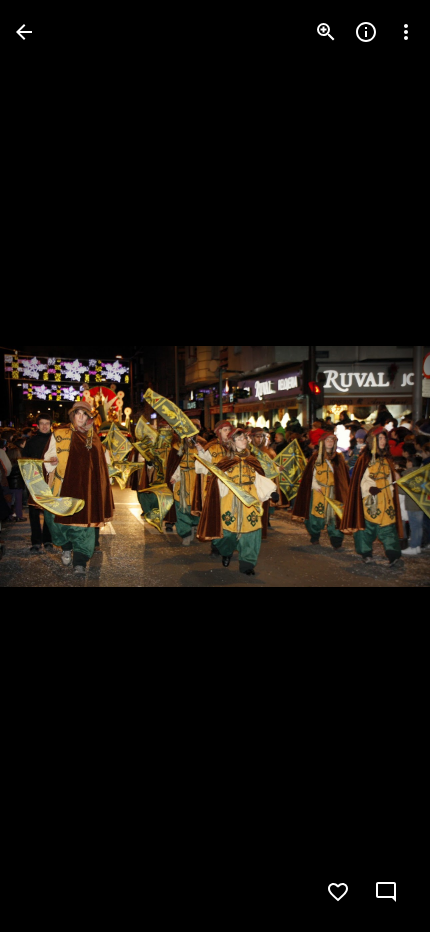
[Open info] (366, 32)
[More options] (406, 32)
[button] (56, 466)
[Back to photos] (24, 32)
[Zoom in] (326, 32)
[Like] (338, 892)
